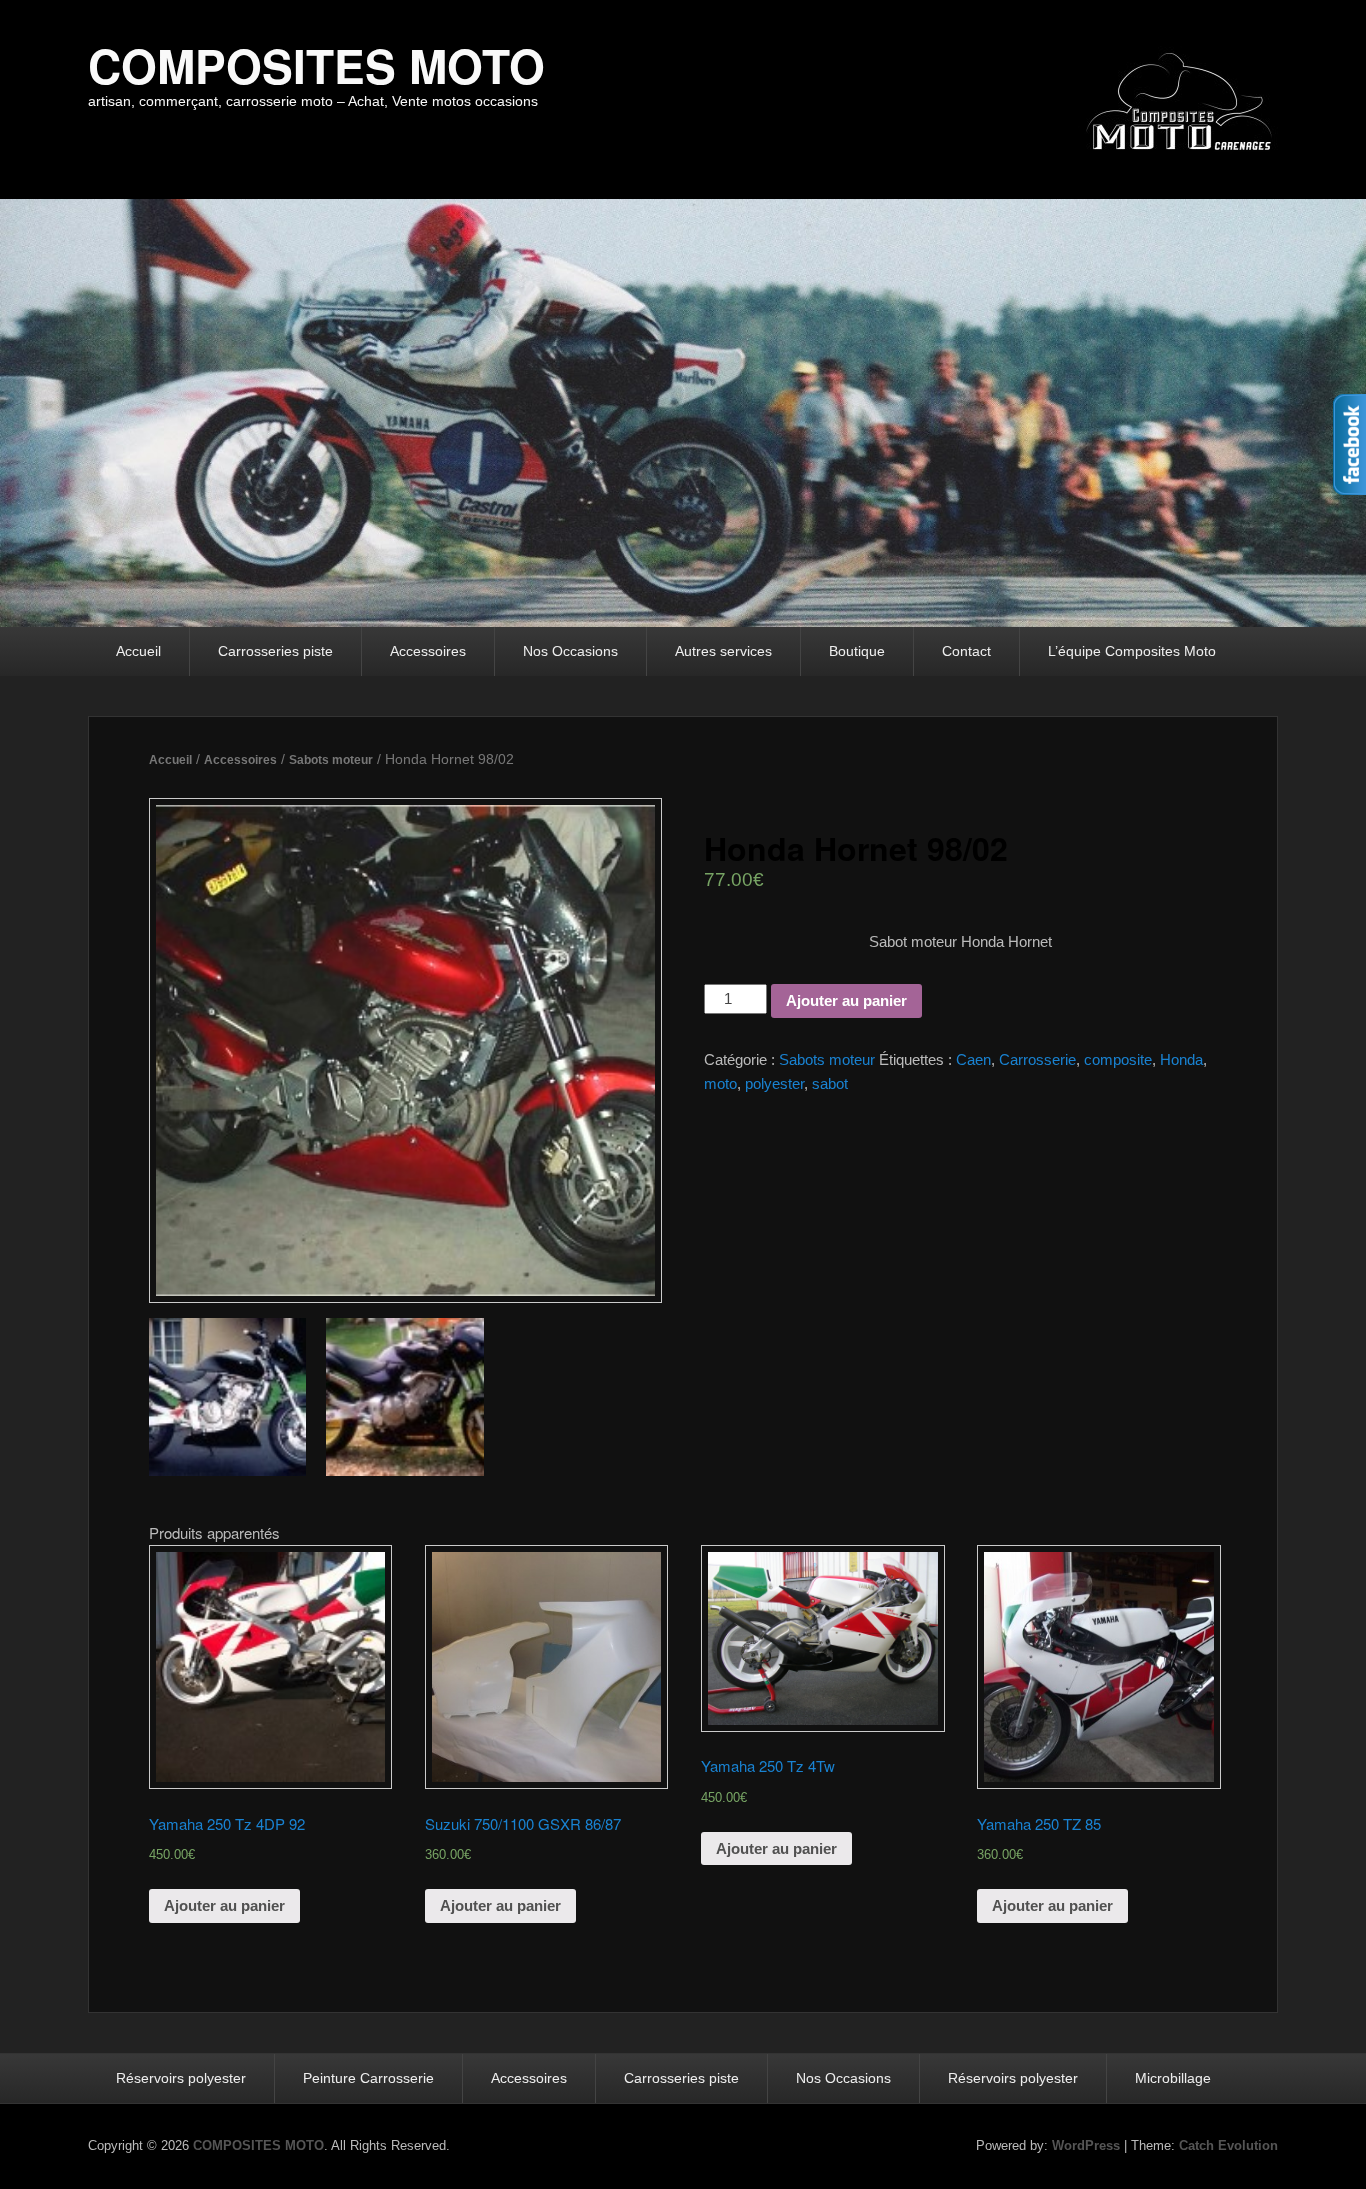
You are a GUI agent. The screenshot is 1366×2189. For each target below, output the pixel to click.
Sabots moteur (331, 760)
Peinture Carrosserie (368, 2078)
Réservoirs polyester (181, 2078)
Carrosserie (1037, 1059)
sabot (830, 1083)
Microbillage (1173, 2078)
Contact (966, 651)
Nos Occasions (570, 651)
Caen (973, 1059)
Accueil (138, 651)
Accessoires (428, 651)
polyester (774, 1083)
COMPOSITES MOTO (316, 65)
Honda (1181, 1059)
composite (1118, 1059)
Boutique (857, 651)
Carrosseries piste (275, 651)
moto (720, 1083)
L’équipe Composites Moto (1132, 651)
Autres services (723, 651)
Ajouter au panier (846, 1000)
